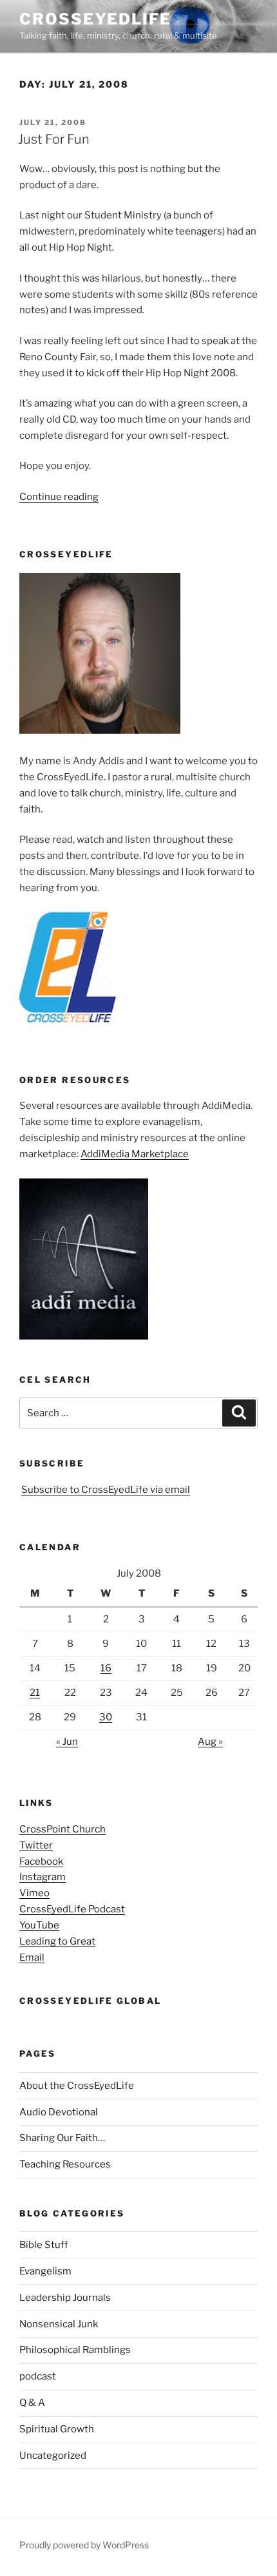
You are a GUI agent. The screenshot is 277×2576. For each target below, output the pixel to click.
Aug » (210, 1742)
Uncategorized (53, 2456)
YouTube (39, 1925)
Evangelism (45, 2271)
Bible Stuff (44, 2245)
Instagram (43, 1877)
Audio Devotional (59, 2112)
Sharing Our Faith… (62, 2138)
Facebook (41, 1861)
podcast (38, 2376)
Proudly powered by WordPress (84, 2545)
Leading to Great (57, 1941)
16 (106, 1668)
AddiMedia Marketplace (135, 1154)
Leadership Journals (65, 2298)
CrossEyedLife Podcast (72, 1909)
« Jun (67, 1742)
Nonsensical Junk (59, 2324)
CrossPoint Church (62, 1829)
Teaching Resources (65, 2164)
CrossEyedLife (95, 19)
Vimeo (34, 1893)
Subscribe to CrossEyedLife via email (106, 1490)
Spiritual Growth (57, 2429)
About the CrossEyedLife (77, 2086)
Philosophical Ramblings (75, 2350)
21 (35, 1693)
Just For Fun (54, 139)
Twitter (36, 1845)
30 (106, 1717)
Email (32, 1957)
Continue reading (59, 497)
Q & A (32, 2403)
